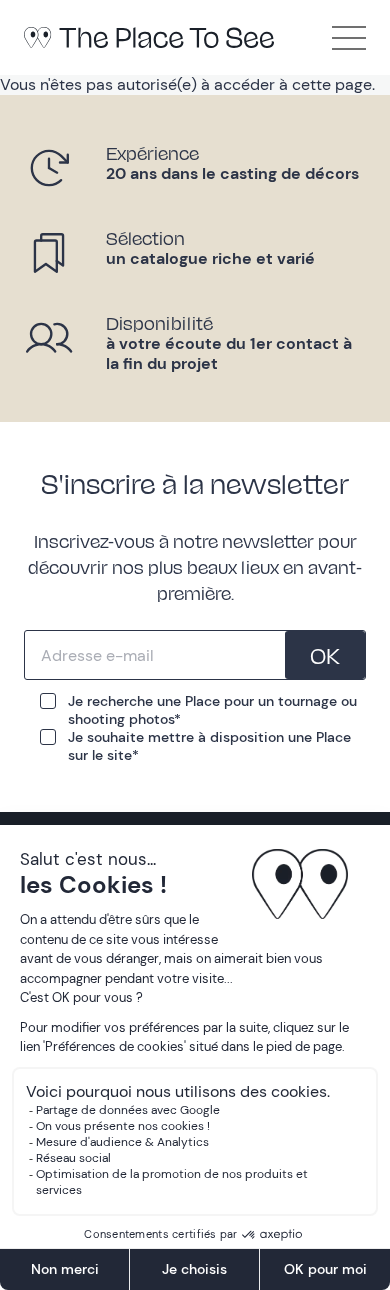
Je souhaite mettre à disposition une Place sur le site (209, 746)
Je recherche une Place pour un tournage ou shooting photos (212, 710)
